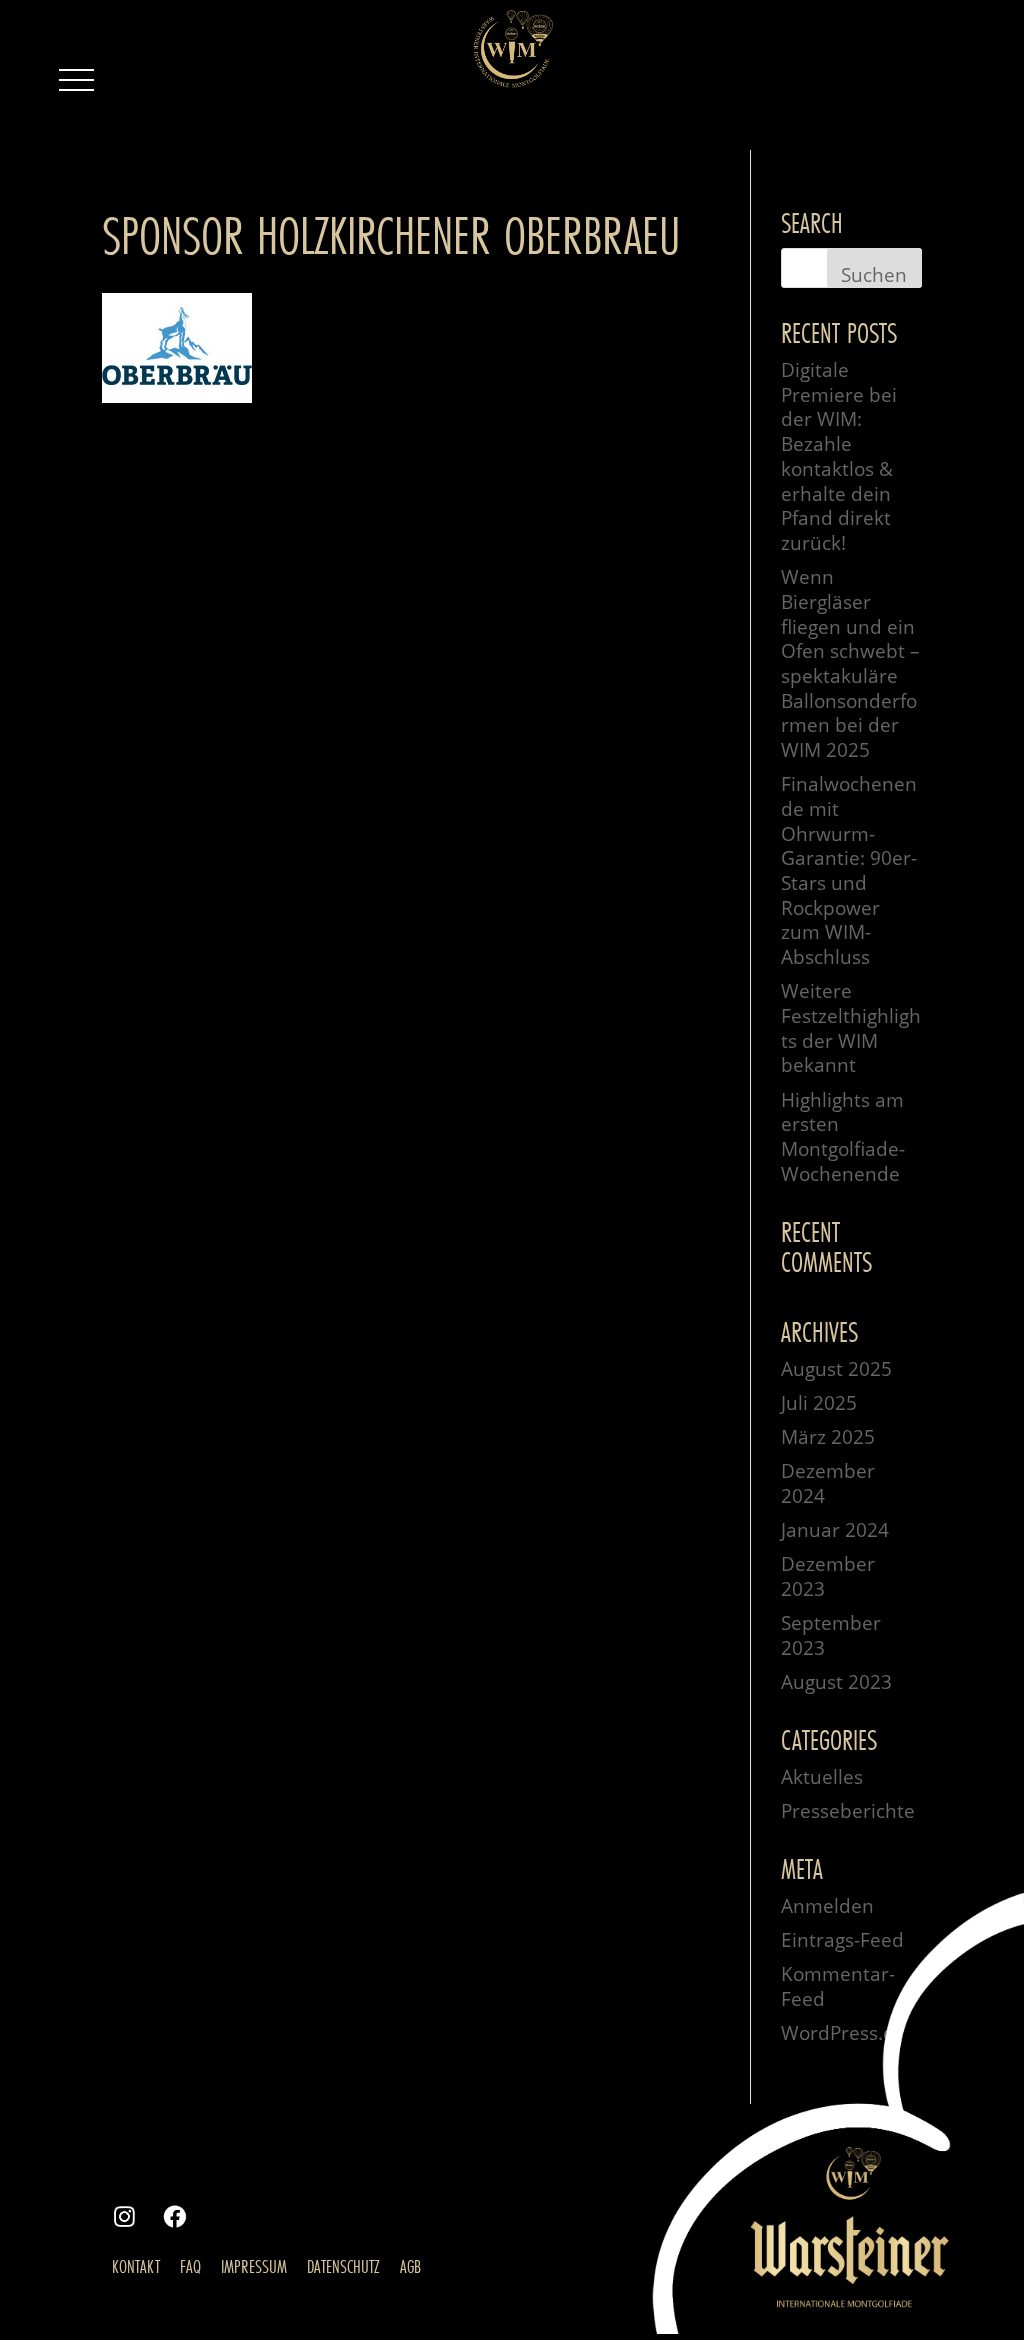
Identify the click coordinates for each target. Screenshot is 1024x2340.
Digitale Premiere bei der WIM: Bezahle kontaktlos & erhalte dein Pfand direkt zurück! (839, 456)
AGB (410, 2266)
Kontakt (136, 2266)
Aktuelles (822, 1777)
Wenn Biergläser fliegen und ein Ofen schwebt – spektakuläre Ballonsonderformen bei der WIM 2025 (850, 663)
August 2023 (836, 1682)
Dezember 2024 (828, 1483)
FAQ (190, 2266)
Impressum (254, 2266)
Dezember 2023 (828, 1576)
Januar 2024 (835, 1530)
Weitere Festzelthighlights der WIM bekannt (851, 1028)
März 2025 (828, 1437)
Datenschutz (343, 2266)
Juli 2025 (819, 1403)
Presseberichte (848, 1811)
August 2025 (836, 1369)
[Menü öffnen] (76, 80)
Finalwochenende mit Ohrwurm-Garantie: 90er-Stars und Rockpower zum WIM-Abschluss (849, 870)
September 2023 (831, 1635)
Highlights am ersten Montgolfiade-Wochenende (843, 1137)
